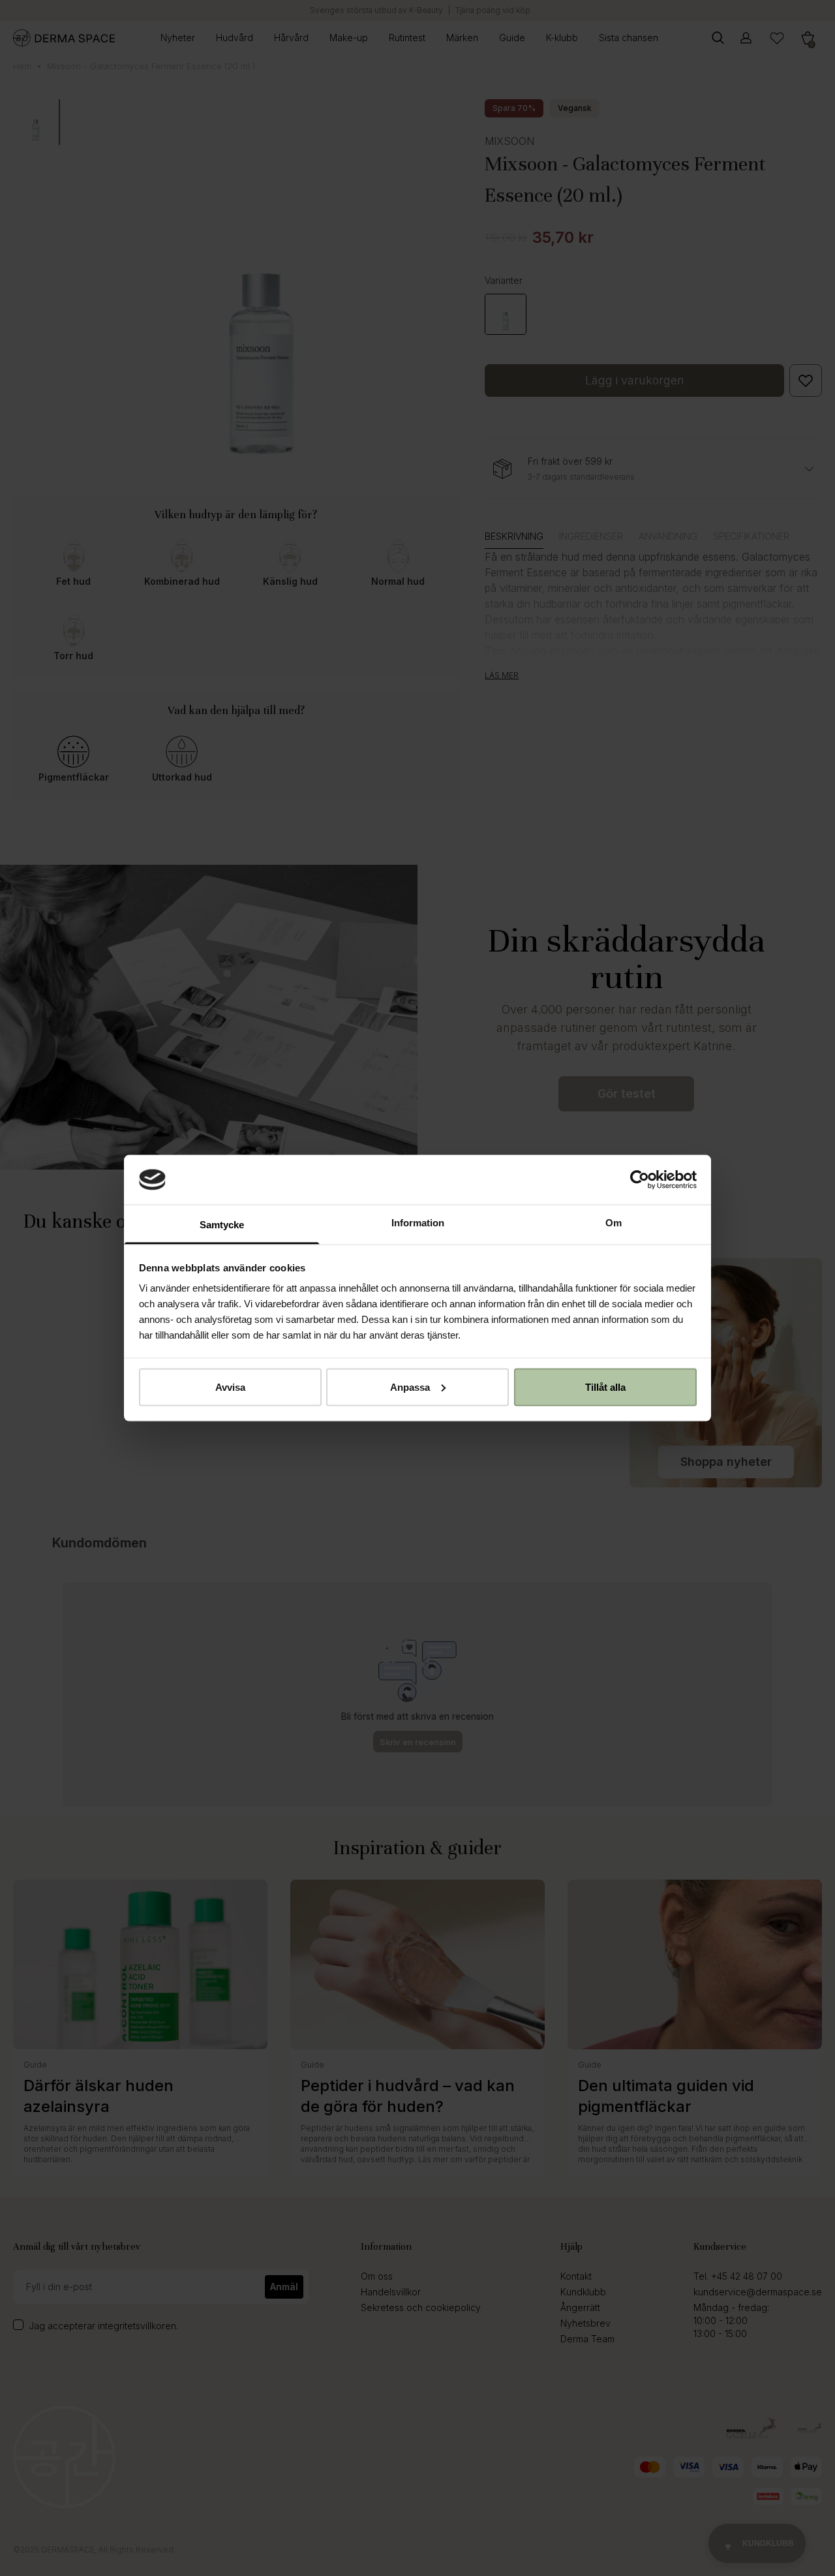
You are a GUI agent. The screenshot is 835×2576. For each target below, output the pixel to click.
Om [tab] (614, 1223)
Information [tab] (418, 1223)
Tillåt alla (605, 1387)
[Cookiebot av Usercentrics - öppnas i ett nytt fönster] (640, 1179)
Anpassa (410, 1387)
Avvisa (230, 1387)
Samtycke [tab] (222, 1225)
